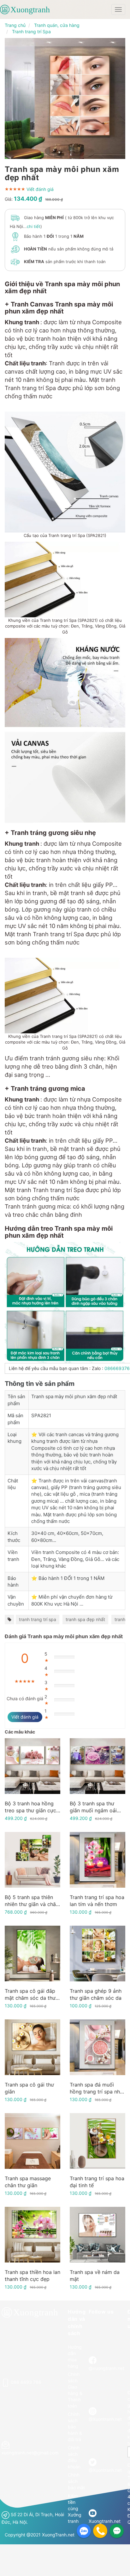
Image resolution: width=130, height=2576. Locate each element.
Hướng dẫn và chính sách (77, 2323)
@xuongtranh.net (106, 2368)
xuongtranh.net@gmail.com (30, 2453)
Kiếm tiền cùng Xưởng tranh (75, 2508)
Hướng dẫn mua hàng (75, 2356)
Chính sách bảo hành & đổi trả (75, 2427)
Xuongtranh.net (105, 2521)
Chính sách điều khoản (74, 2457)
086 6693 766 (26, 2382)
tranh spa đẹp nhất (85, 1619)
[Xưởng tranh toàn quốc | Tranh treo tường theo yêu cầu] (29, 9)
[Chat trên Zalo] (84, 2531)
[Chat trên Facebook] (117, 2531)
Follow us (101, 2312)
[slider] (15, 189)
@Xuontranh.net (105, 2419)
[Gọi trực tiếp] (100, 2531)
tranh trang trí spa (38, 1619)
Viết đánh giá (40, 189)
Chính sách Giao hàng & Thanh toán (75, 2390)
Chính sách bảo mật (76, 2481)
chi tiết (34, 226)
